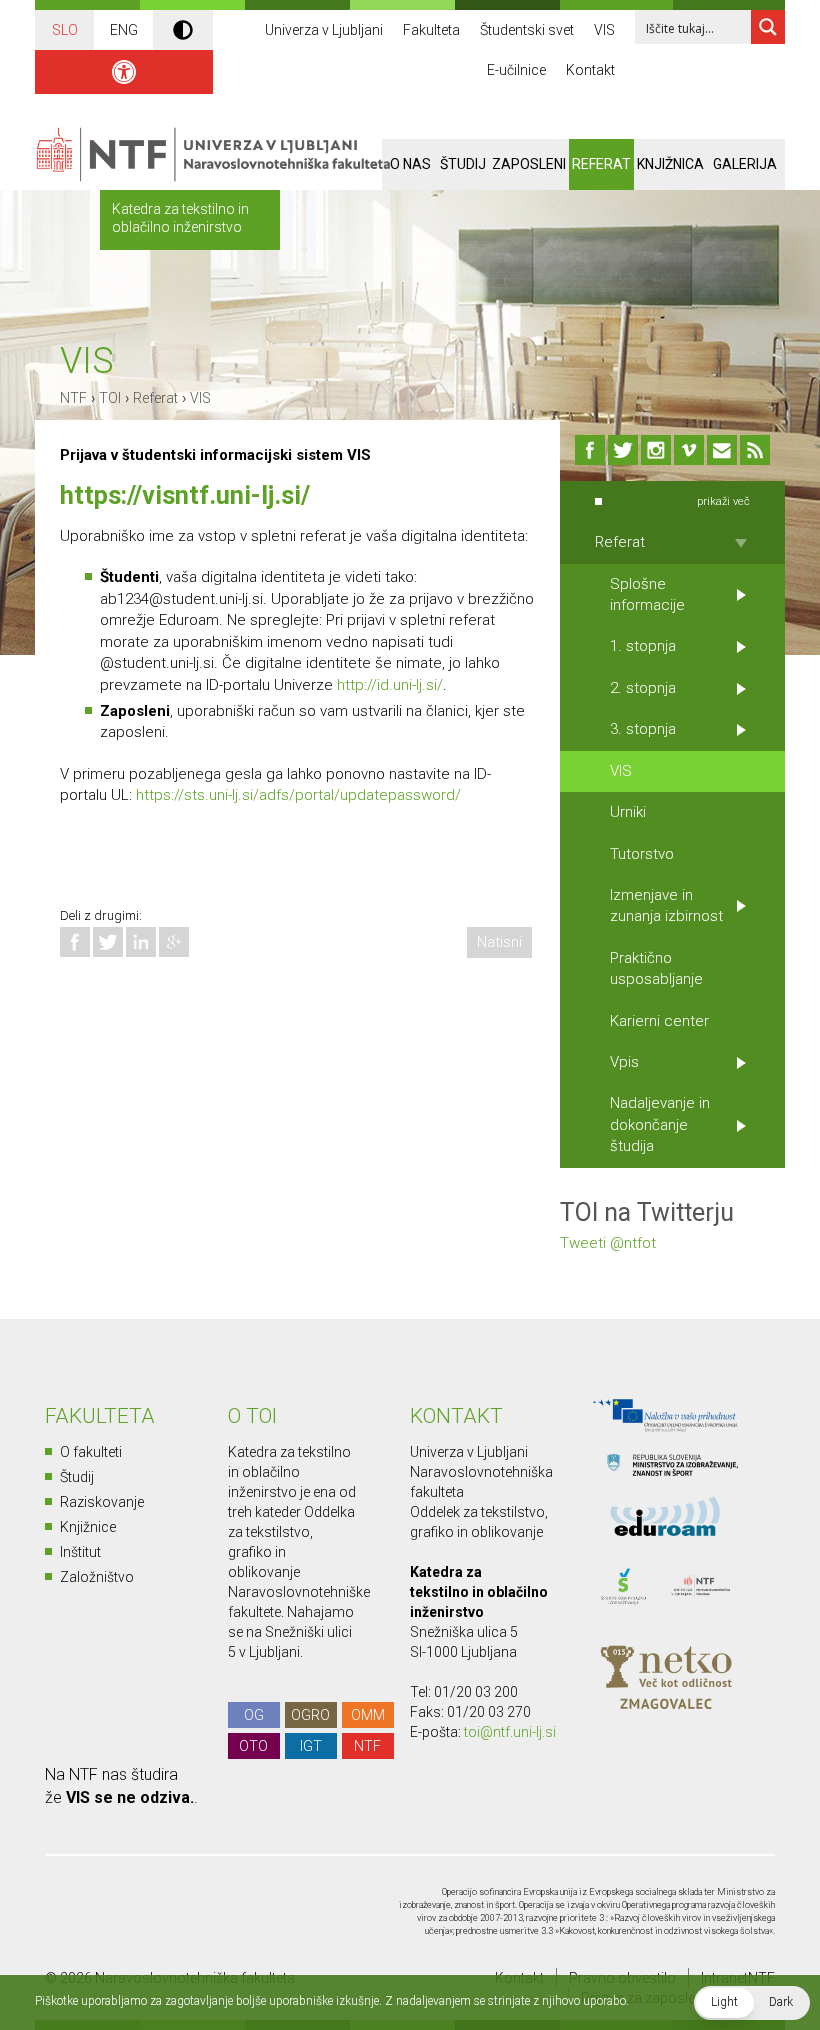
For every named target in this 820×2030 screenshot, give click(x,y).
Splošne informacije (647, 594)
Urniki (628, 812)
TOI (110, 398)
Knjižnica (670, 164)
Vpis (624, 1062)
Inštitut (80, 1552)
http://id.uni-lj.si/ (390, 685)
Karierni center (659, 1021)
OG (254, 1715)
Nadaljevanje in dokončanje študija (660, 1124)
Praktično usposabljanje (656, 968)
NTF (73, 398)
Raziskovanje (102, 1502)
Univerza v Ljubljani (324, 30)
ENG (124, 30)
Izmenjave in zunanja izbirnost (666, 905)
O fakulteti (91, 1452)
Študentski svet (527, 30)
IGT (311, 1746)
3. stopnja (643, 729)
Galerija (745, 164)
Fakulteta (431, 30)
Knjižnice (88, 1527)
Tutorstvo (642, 854)
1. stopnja (643, 646)
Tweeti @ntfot (608, 1243)
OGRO (310, 1715)
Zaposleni (529, 164)
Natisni (499, 942)
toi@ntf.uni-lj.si (510, 1732)
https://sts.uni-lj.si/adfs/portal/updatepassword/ (298, 795)
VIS (604, 30)
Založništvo (97, 1577)
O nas (410, 164)
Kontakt (590, 70)
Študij (463, 164)
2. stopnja (643, 688)
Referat (601, 164)
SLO (65, 30)
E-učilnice (516, 70)
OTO (253, 1746)
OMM (368, 1715)
